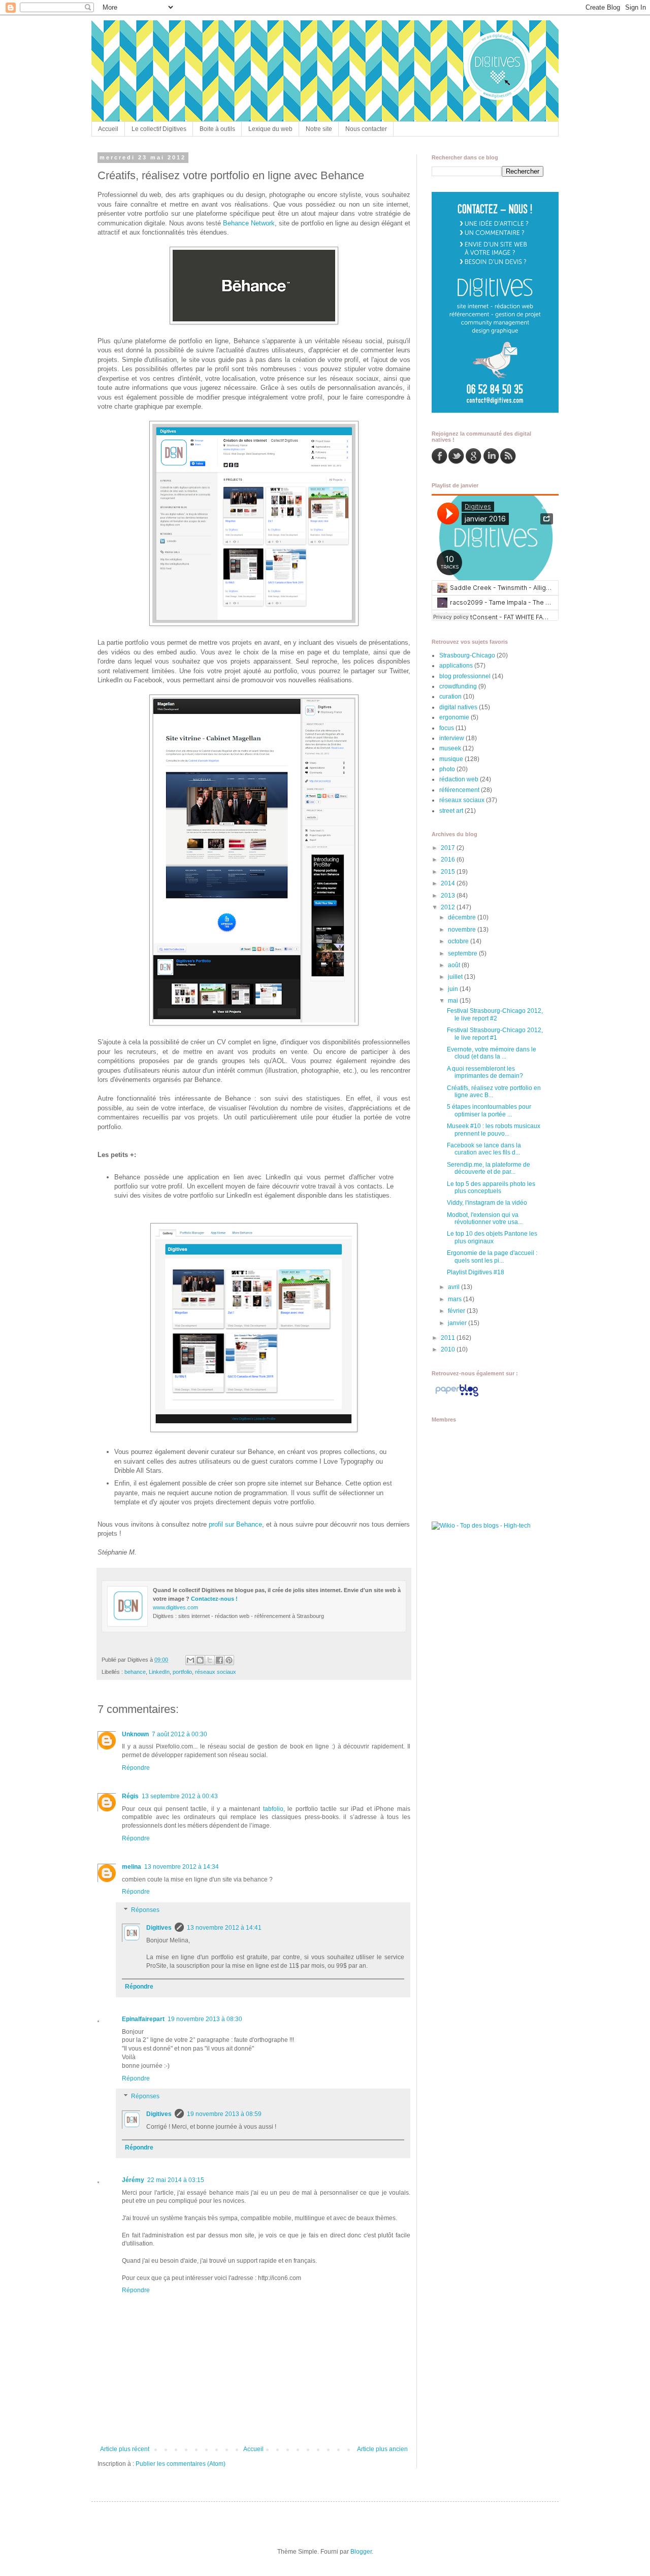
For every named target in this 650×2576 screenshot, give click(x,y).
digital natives (458, 707)
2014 (449, 883)
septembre (463, 953)
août (455, 965)
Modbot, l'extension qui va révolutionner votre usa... (485, 1218)
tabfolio (273, 1809)
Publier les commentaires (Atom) (181, 2464)
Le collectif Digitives (159, 129)
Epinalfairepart (143, 2019)
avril (454, 1287)
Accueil (108, 129)
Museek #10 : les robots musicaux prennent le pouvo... (494, 1130)
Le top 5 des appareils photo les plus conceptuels (491, 1187)
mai (454, 1001)
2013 (449, 896)
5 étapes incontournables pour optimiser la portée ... (489, 1110)
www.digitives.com (175, 1607)
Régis (130, 1796)
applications (456, 666)
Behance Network (249, 223)
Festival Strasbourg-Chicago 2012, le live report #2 (495, 1014)
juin (454, 989)
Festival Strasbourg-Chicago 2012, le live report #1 (495, 1034)
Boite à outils (217, 129)
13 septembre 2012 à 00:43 (180, 1796)
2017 (449, 848)
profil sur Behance (235, 1524)
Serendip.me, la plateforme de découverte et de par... (489, 1168)
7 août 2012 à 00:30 (180, 1734)
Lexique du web (270, 129)
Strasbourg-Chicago (467, 655)
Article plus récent (125, 2449)
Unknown (135, 1734)
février (457, 1311)
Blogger (361, 2552)
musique (451, 759)
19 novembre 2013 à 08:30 (205, 2019)
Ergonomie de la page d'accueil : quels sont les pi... (492, 1257)
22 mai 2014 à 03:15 (176, 2180)
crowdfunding (458, 686)
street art (451, 811)
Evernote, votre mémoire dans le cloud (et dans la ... (492, 1053)
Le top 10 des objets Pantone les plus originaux (492, 1237)
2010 (449, 1349)
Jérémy (133, 2180)
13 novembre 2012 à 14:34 (182, 1867)
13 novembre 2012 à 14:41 (224, 1928)
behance (135, 1672)
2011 (449, 1338)
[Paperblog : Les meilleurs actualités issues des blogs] (457, 1397)
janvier (458, 1323)
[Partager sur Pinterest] (229, 1660)
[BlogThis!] (200, 1660)
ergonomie (454, 717)
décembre (463, 917)
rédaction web (459, 779)
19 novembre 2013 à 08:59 (224, 2114)
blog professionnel (465, 676)
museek (450, 748)
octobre (459, 941)
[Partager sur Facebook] (219, 1660)
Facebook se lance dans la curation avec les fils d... (484, 1149)
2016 (449, 860)
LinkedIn (159, 1672)
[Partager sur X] (210, 1660)
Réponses (145, 1910)
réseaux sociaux (216, 1672)
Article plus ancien (382, 2449)
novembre (463, 930)
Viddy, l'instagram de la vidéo (487, 1203)
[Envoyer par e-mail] (190, 1660)
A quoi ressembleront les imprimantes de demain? (485, 1072)
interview (452, 738)
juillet (456, 977)
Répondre (136, 1768)
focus (447, 728)
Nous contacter (366, 129)
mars (456, 1299)
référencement (459, 790)
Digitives (159, 1928)
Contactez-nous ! (214, 1599)
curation (450, 697)
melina (132, 1867)
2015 (449, 872)
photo (447, 769)
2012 (449, 907)
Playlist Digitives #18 (476, 1272)
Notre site (319, 129)
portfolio (182, 1672)
